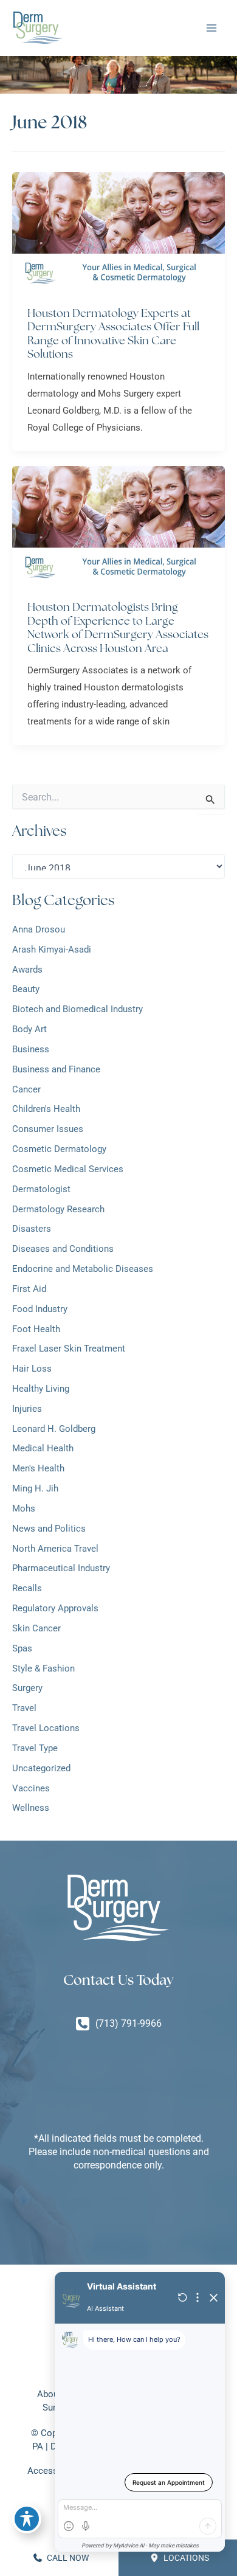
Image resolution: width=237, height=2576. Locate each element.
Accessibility (53, 2471)
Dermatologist (41, 1189)
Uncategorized (41, 1768)
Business (31, 1049)
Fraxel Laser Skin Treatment (69, 1349)
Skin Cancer (36, 1628)
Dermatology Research (58, 1209)
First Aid (29, 1289)
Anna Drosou (39, 929)
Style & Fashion (43, 1668)
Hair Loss (33, 1369)
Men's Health (38, 1468)
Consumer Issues (48, 1129)
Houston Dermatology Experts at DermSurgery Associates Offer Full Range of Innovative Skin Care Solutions (113, 333)
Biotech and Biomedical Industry (77, 1009)
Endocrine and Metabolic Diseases (83, 1269)
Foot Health (36, 1329)
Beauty (26, 989)
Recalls (27, 1588)
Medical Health (43, 1448)
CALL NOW (67, 2558)
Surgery (27, 1688)
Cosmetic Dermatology (59, 1149)
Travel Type (35, 1748)
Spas (22, 1648)
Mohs (24, 1508)
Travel (24, 1708)
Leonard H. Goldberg (54, 1429)
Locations (185, 2558)
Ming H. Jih (35, 1488)
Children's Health (46, 1109)
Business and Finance (56, 1069)
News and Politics (49, 1529)
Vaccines (31, 1788)
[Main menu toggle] (211, 28)
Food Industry (40, 1309)
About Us (56, 2394)
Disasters (32, 1229)
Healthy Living (41, 1389)
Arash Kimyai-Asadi (52, 950)
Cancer (26, 1089)
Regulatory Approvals (55, 1608)
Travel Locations (46, 1728)
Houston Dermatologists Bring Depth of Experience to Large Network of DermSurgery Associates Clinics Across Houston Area (118, 627)
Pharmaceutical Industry (61, 1568)
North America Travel (55, 1549)
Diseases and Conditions (63, 1249)
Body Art (29, 1029)
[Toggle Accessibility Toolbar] (27, 2519)
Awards (27, 970)
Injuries (27, 1409)
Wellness (31, 1808)
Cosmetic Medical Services (68, 1169)
